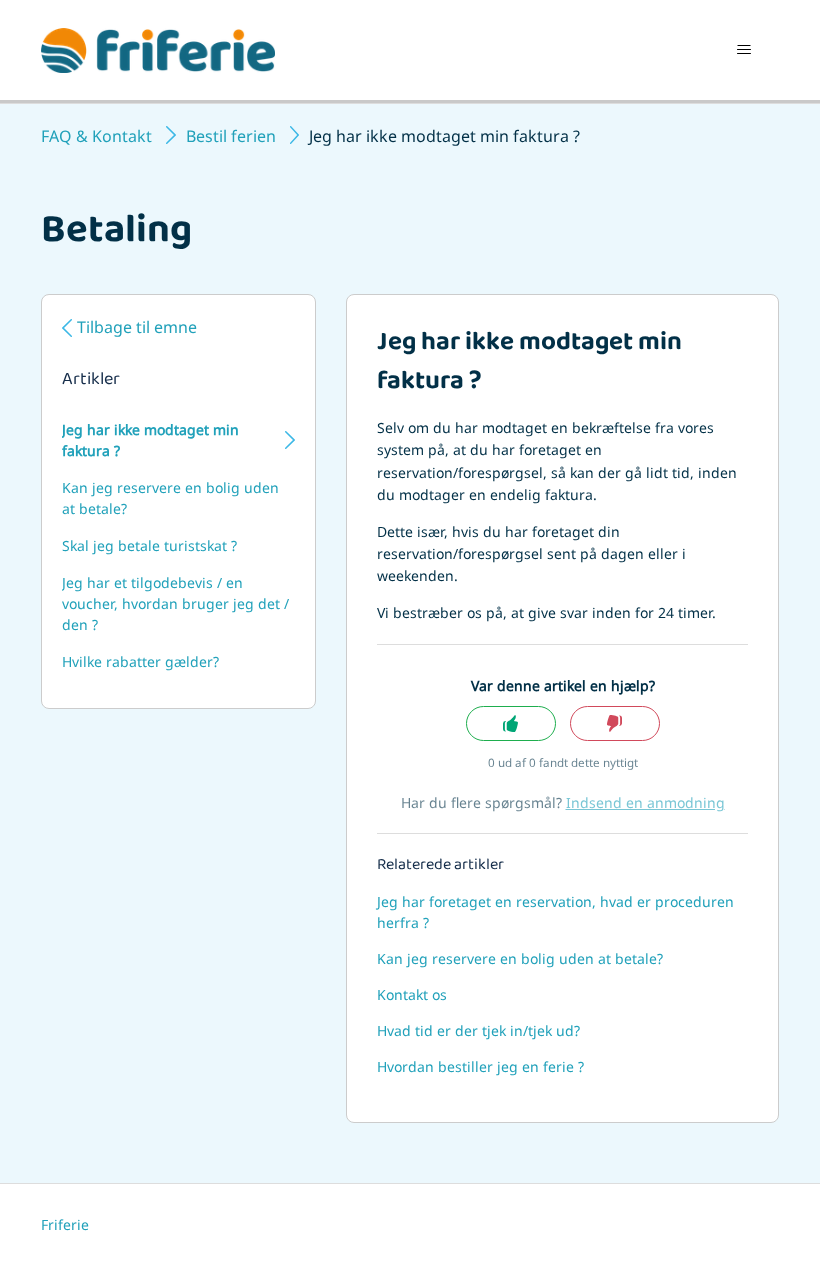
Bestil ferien (231, 136)
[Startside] (158, 50)
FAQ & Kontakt (96, 136)
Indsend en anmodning (645, 802)
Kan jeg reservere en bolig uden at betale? (170, 498)
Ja (511, 723)
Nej (615, 723)
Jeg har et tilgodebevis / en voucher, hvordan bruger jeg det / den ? (175, 603)
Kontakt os (412, 994)
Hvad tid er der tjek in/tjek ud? (478, 1030)
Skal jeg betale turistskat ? (149, 545)
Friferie (65, 1224)
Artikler (91, 381)
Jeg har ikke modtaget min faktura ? (150, 440)
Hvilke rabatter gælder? (140, 661)
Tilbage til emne (137, 327)
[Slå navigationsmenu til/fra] (743, 50)
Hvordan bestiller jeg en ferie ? (480, 1066)
